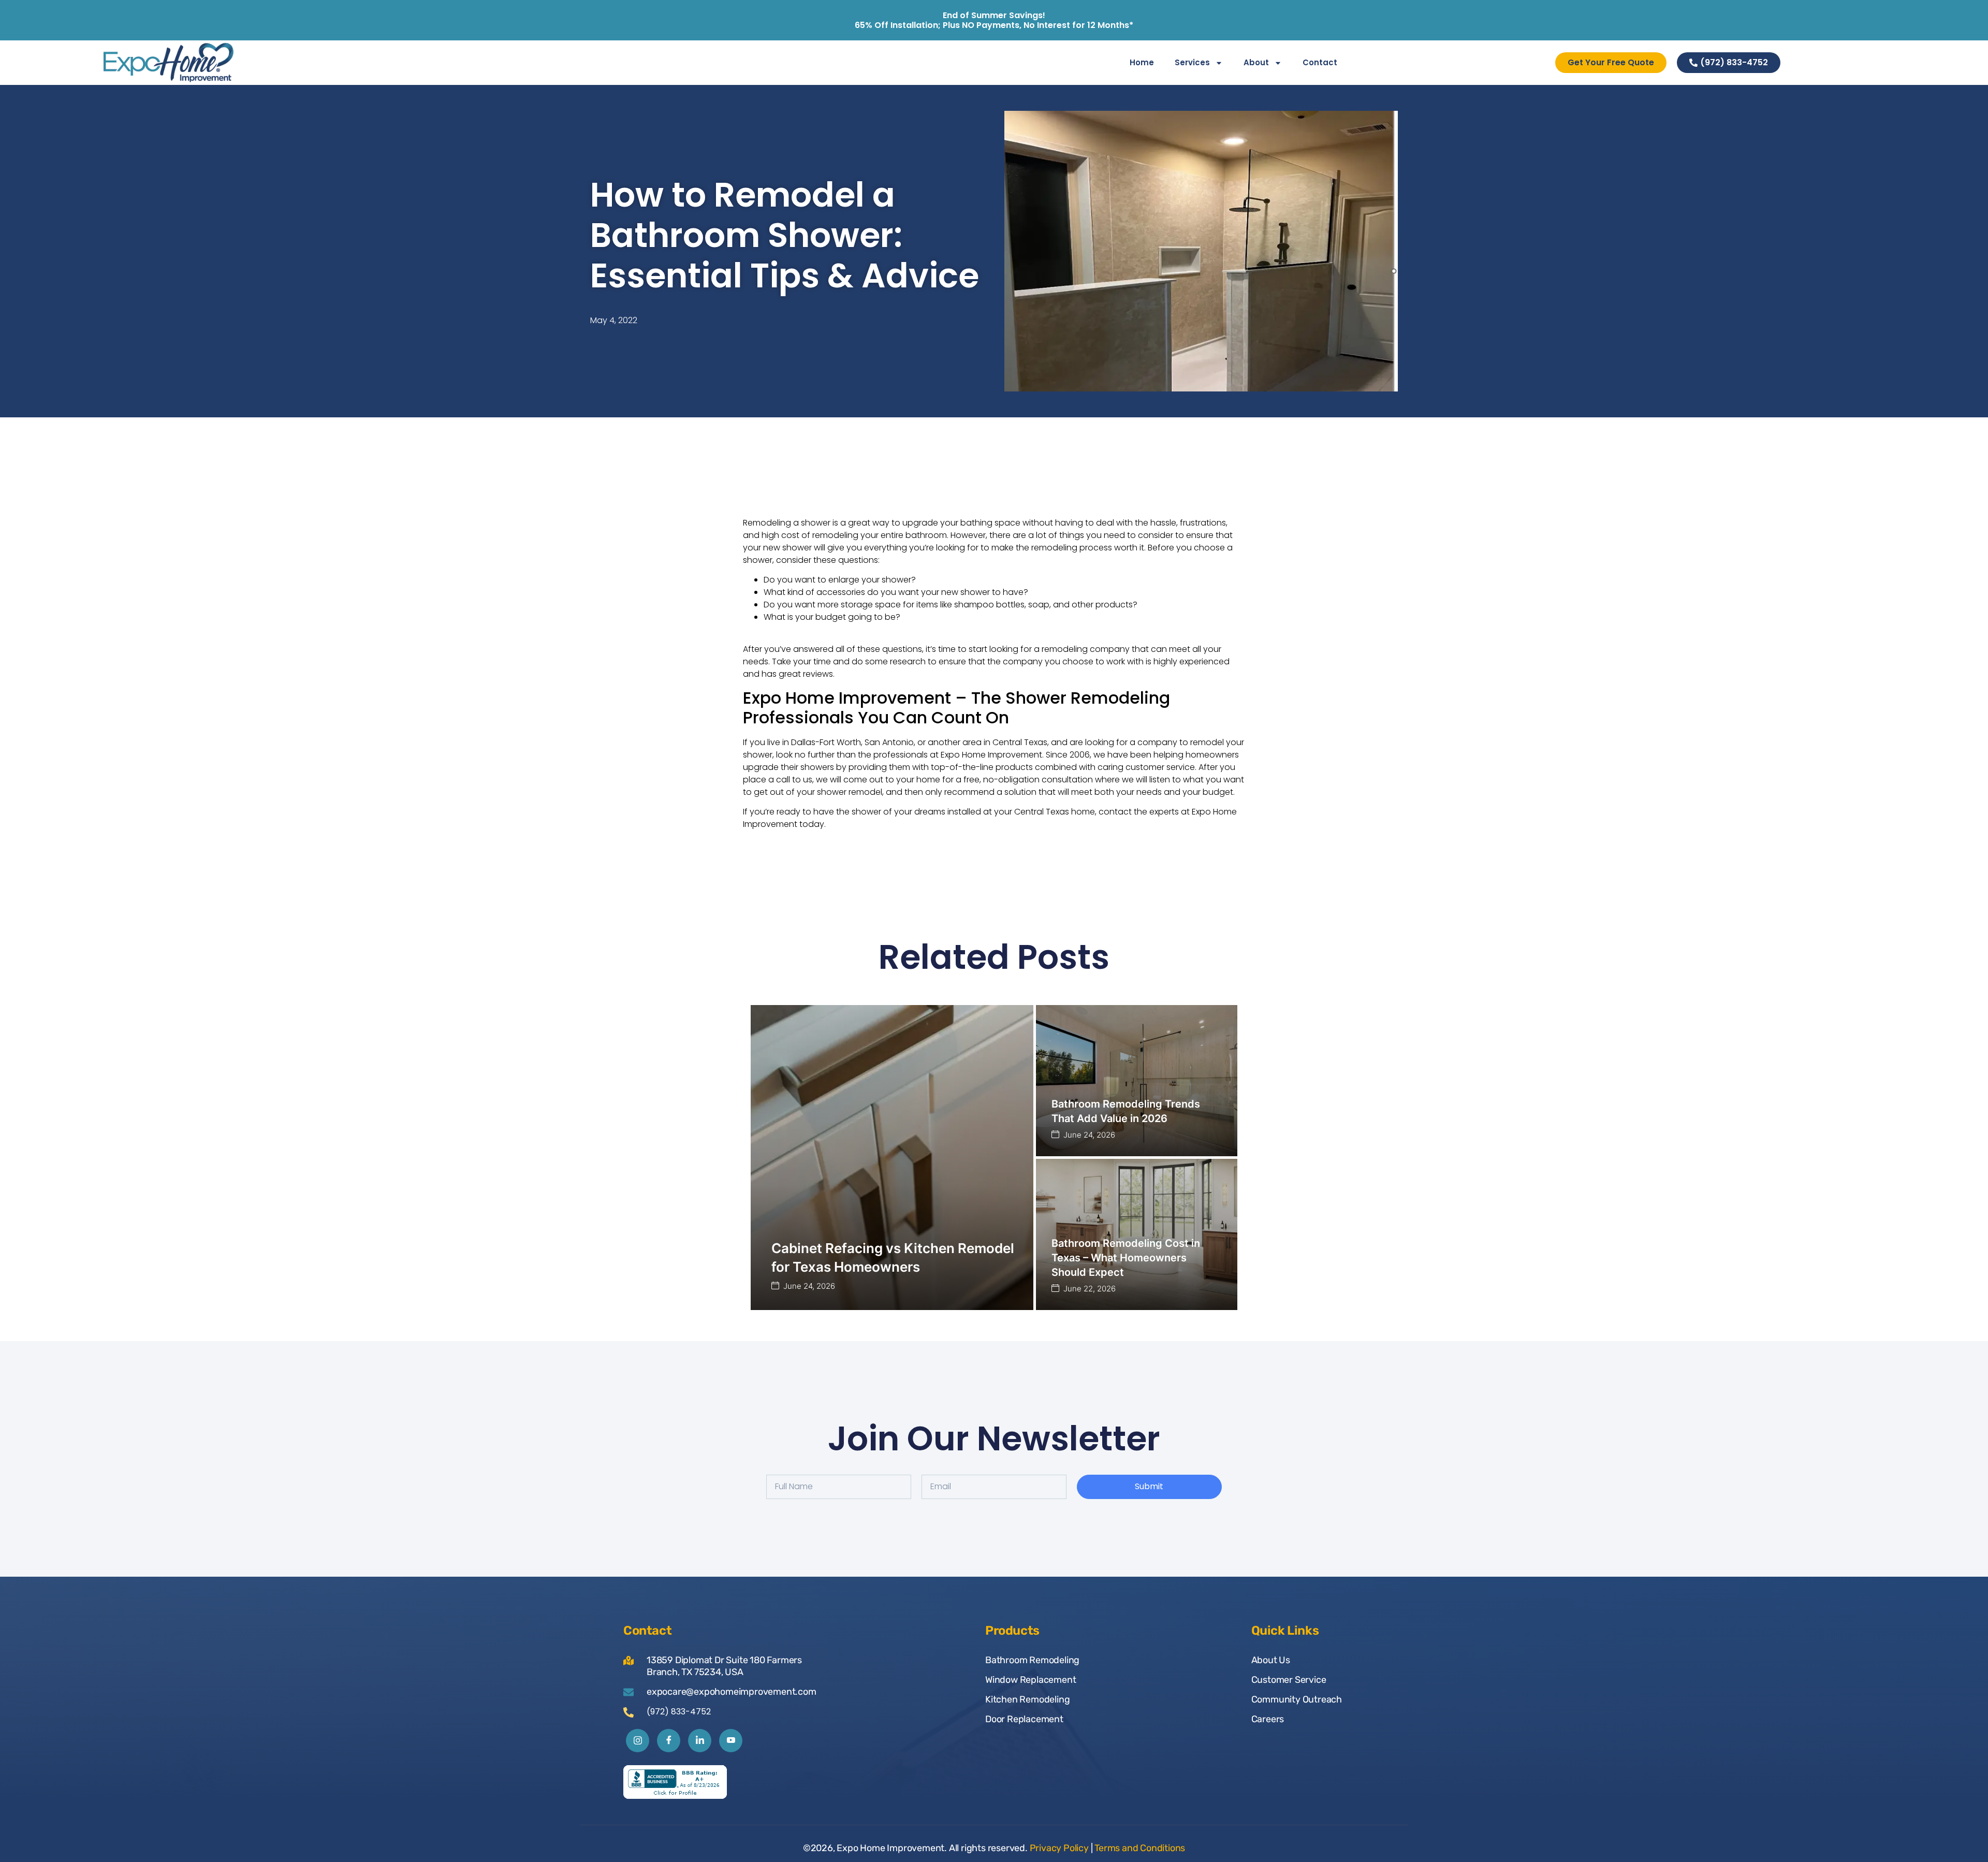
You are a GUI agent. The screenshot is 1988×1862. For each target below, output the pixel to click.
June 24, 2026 (809, 1286)
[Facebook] (669, 1741)
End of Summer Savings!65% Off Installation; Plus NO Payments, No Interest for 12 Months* (994, 20)
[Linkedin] (700, 1741)
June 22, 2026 (1090, 1289)
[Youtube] (731, 1741)
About (1256, 62)
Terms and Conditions (1140, 1848)
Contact (1320, 62)
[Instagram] (638, 1741)
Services (1192, 62)
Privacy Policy (1059, 1848)
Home (1142, 62)
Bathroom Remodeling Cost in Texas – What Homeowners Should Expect (1126, 1258)
